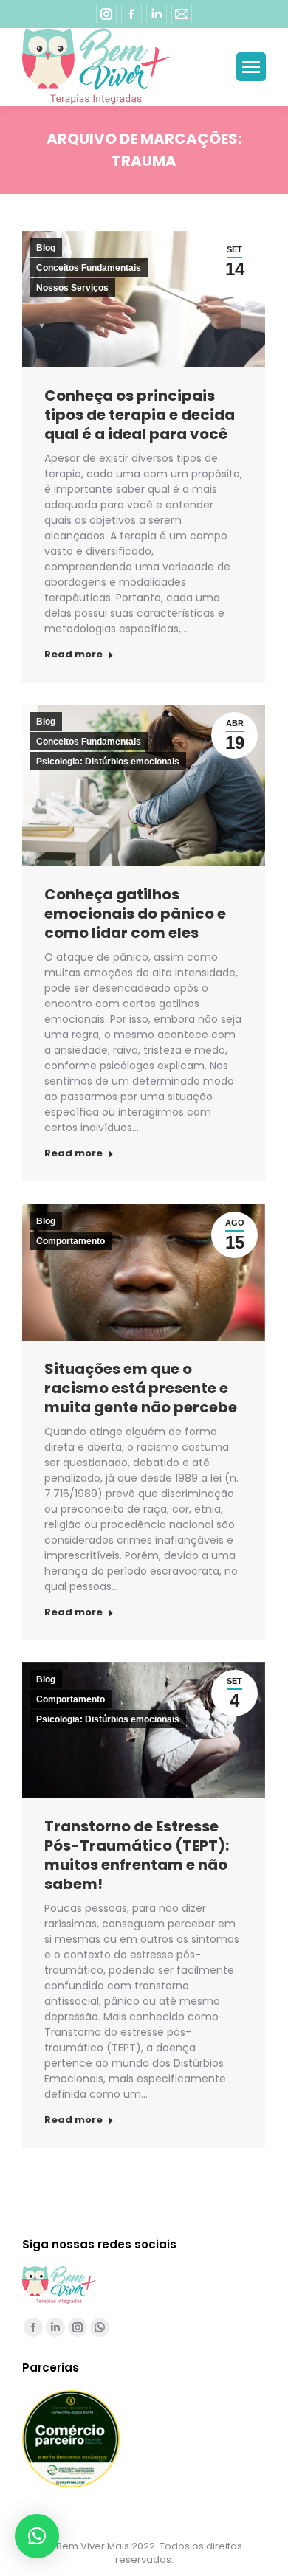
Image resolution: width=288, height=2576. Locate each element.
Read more (73, 655)
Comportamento (71, 1241)
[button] (37, 2536)
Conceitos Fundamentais (89, 268)
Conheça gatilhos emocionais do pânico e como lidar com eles (135, 914)
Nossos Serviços (72, 288)
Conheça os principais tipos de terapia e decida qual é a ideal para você (140, 415)
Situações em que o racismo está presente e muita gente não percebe (141, 1388)
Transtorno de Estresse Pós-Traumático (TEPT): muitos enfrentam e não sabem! (137, 1855)
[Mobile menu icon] (251, 67)
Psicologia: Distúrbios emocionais (108, 762)
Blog (46, 248)
